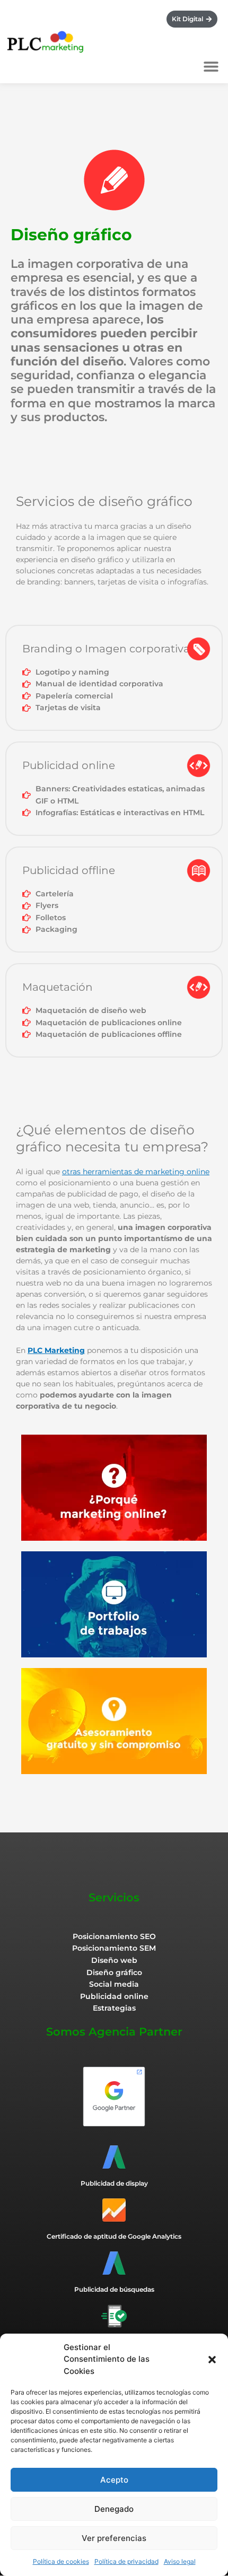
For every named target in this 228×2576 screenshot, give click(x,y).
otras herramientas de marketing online (136, 1172)
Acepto (114, 2480)
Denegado (114, 2509)
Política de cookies (61, 2561)
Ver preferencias (114, 2538)
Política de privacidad (126, 2561)
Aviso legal (180, 2561)
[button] (212, 2360)
